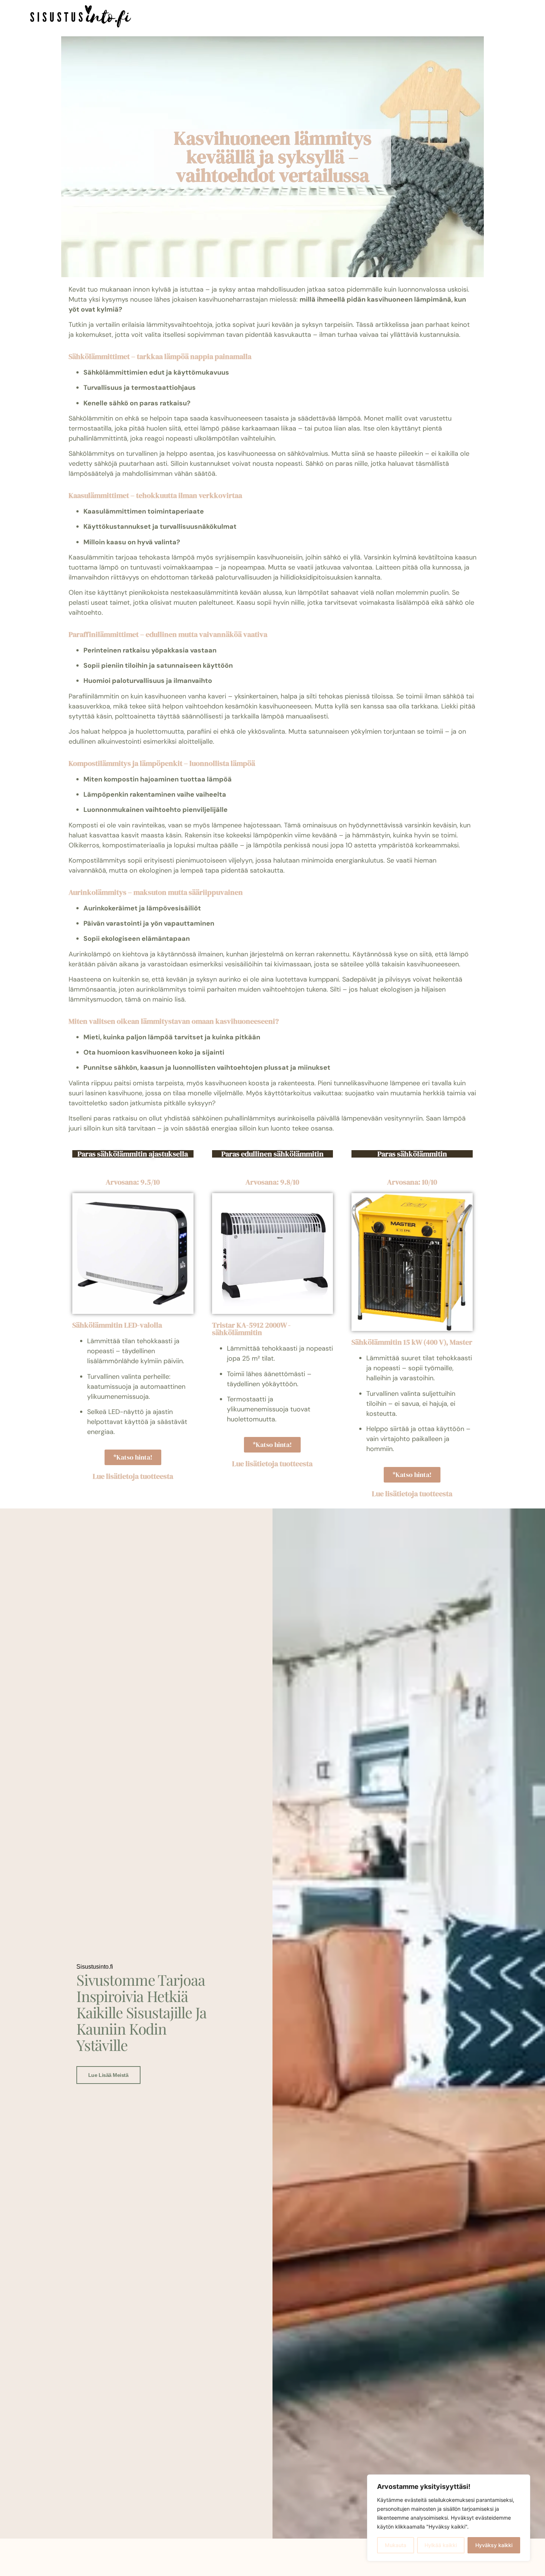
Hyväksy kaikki (494, 2545)
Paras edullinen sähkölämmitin (272, 1154)
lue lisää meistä (108, 2075)
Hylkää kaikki (441, 2545)
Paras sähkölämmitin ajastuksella (133, 1154)
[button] (176, 18)
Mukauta (396, 2545)
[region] (449, 2518)
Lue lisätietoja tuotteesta (133, 1476)
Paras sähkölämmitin (412, 1154)
